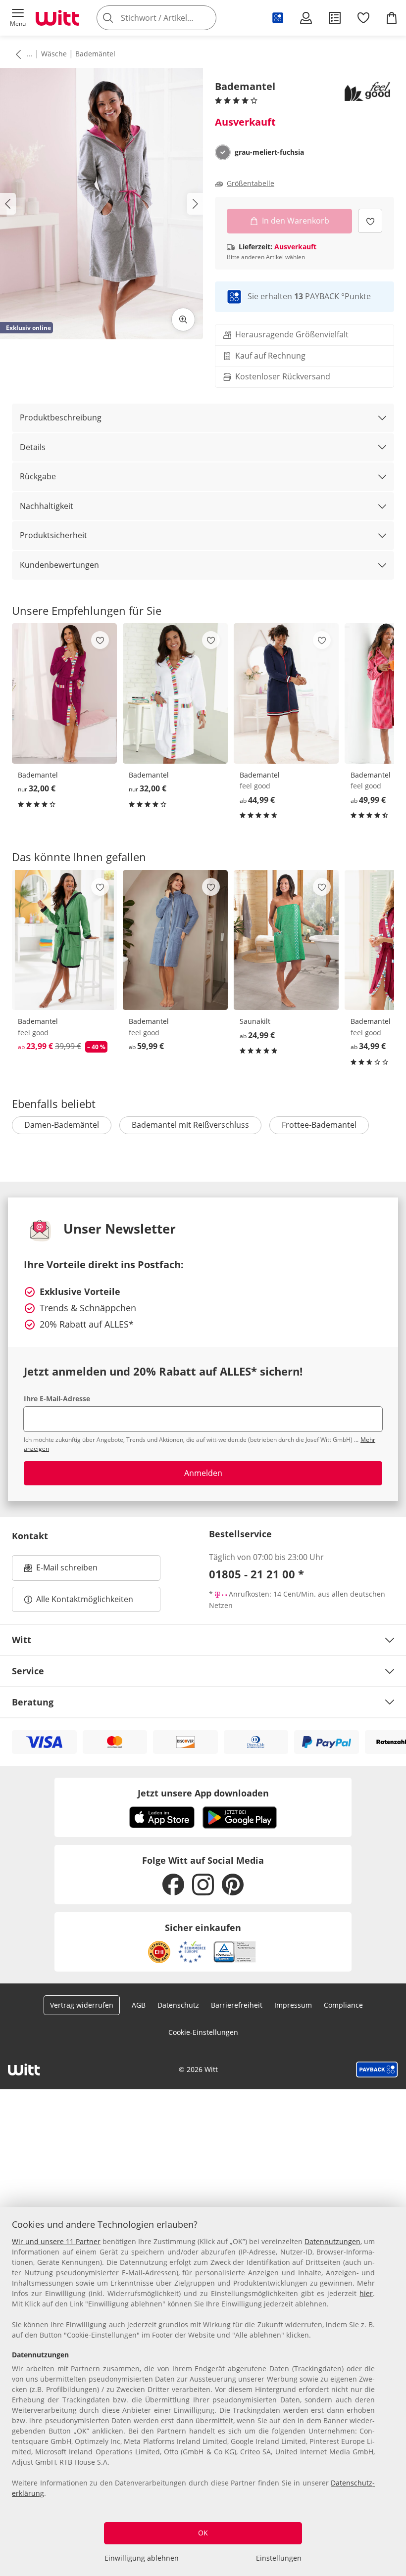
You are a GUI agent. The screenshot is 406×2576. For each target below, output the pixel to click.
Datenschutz (178, 2005)
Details (33, 447)
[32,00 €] (64, 693)
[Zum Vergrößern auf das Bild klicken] (183, 320)
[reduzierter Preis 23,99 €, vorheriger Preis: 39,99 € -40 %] (64, 940)
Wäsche (54, 54)
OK (203, 2533)
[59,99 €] (175, 940)
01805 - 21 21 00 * (256, 1574)
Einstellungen (279, 2558)
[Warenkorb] (392, 18)
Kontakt (30, 1536)
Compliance (343, 2005)
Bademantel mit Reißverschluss (190, 1125)
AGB (139, 2005)
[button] (18, 18)
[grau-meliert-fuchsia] (223, 152)
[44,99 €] (286, 693)
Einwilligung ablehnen (142, 2558)
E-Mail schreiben (61, 1570)
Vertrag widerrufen (82, 2005)
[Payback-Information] (377, 2070)
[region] (203, 2392)
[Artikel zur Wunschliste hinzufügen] (370, 221)
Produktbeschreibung (61, 417)
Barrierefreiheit (237, 2005)
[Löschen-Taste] (206, 18)
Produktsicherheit (53, 535)
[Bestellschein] (335, 18)
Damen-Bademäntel (62, 1125)
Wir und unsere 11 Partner (56, 2241)
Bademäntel (95, 54)
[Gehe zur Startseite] (57, 18)
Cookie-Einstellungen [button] (203, 2032)
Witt (22, 1640)
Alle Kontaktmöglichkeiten (85, 1599)
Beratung (33, 1702)
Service (28, 1671)
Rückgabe (38, 476)
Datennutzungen (332, 2241)
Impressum (293, 2005)
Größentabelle (251, 184)
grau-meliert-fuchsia (269, 152)
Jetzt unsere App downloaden (203, 1793)
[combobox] (171, 18)
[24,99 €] (286, 940)
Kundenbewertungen (59, 565)
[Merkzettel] (363, 18)
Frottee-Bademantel (319, 1125)
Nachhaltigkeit (47, 506)
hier (366, 2293)
